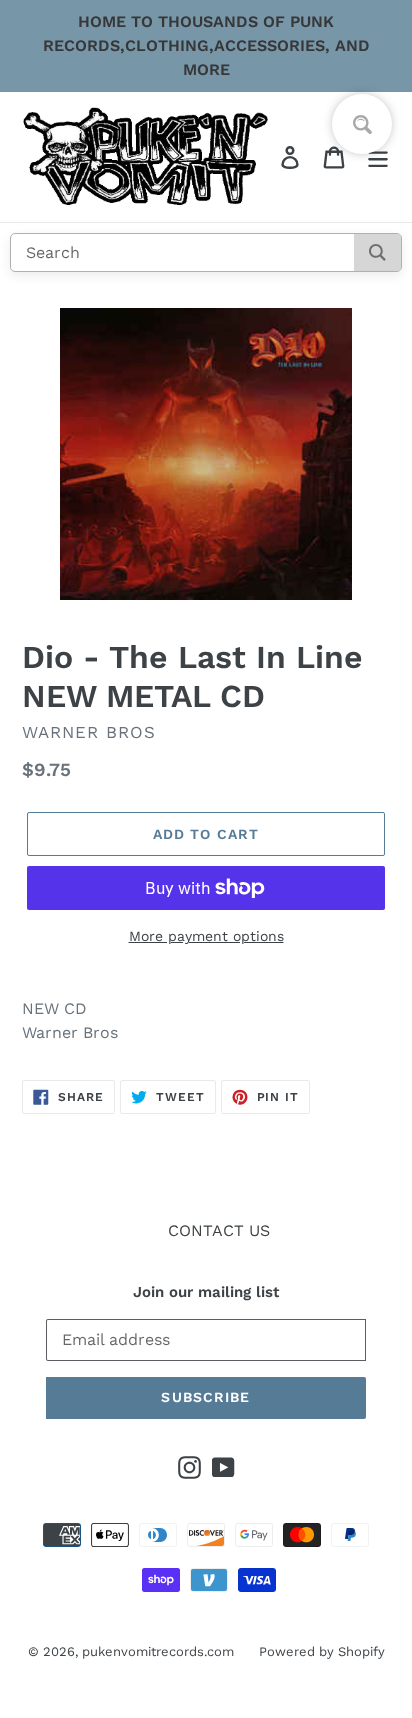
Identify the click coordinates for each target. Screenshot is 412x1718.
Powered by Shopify (322, 1651)
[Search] (377, 252)
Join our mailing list (206, 1292)
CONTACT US (219, 1230)
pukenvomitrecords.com (158, 1651)
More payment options (206, 936)
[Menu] (378, 157)
